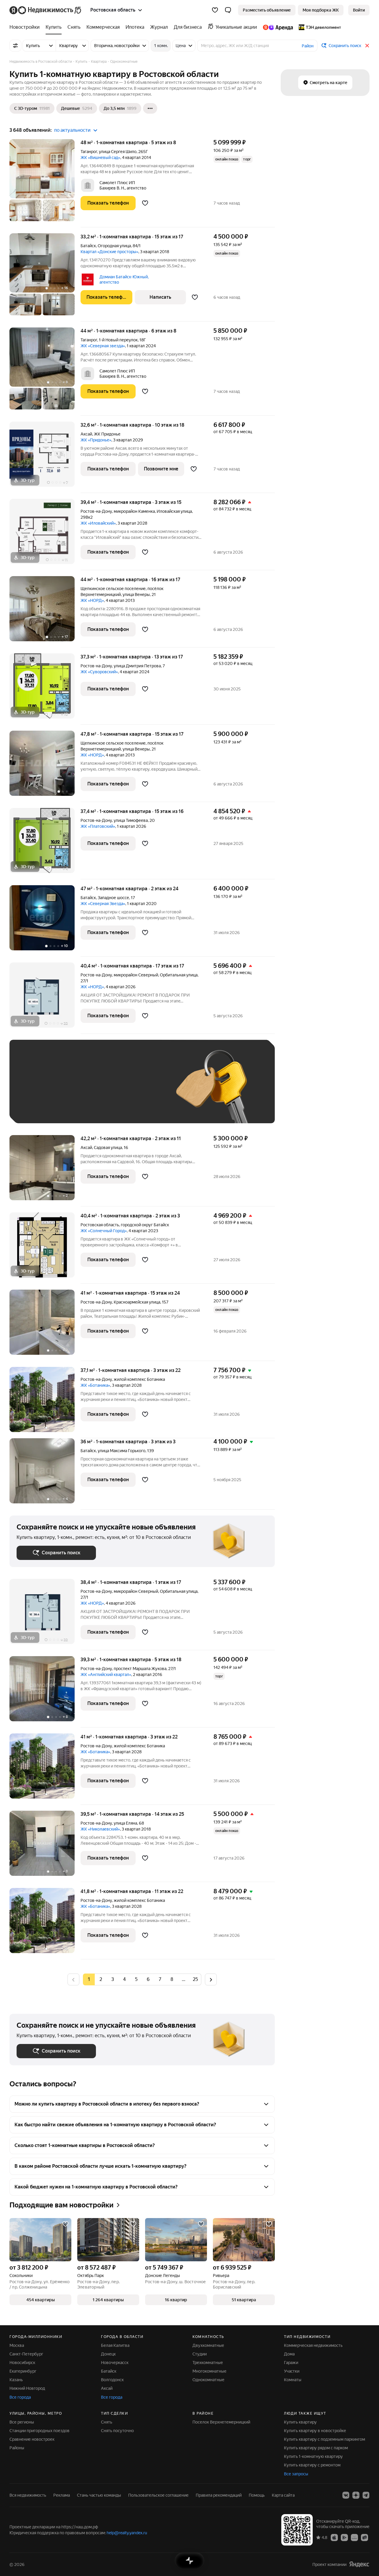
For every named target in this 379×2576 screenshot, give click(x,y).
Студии (200, 2354)
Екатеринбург (23, 2371)
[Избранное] (215, 10)
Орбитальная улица (179, 975)
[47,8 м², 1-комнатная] (45, 766)
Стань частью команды (99, 2495)
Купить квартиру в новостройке (315, 2431)
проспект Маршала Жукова (140, 1669)
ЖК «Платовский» (98, 826)
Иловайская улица (174, 511)
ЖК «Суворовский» (99, 672)
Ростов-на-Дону (96, 511)
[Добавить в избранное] (145, 203)
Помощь (257, 2495)
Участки (292, 2371)
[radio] (101, 1979)
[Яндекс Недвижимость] (46, 10)
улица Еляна (125, 1823)
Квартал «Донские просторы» (109, 252)
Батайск (88, 246)
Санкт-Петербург (26, 2354)
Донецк (108, 2354)
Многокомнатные (209, 2371)
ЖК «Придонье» (96, 440)
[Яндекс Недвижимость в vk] (346, 2495)
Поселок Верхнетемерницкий (221, 2422)
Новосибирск (22, 2363)
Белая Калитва (115, 2345)
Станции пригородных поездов (40, 2431)
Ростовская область (100, 1225)
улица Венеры (136, 594)
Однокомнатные (208, 2380)
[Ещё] (150, 108)
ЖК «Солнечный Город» (104, 1231)
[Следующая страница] (211, 1979)
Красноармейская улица (137, 1302)
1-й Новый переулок (118, 340)
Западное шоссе (113, 898)
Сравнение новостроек (32, 2439)
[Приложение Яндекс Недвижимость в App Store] (334, 2537)
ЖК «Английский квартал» (106, 1675)
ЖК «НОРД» (92, 600)
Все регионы (22, 2422)
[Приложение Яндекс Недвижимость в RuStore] (364, 2537)
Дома (289, 2354)
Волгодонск (112, 2380)
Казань (16, 2380)
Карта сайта (283, 2495)
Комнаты (293, 2380)
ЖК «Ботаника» (95, 1385)
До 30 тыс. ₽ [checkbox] (36, 1090)
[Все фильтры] (15, 46)
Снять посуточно (117, 2431)
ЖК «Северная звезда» (103, 346)
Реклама (62, 2495)
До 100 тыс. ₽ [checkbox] (37, 1107)
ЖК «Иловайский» (98, 523)
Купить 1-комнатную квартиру (313, 2456)
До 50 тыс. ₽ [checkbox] (75, 1090)
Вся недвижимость (28, 2495)
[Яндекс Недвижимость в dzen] (356, 2495)
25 (195, 1979)
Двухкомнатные (208, 2345)
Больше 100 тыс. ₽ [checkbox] (84, 1107)
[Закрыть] (367, 46)
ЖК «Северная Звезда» (103, 904)
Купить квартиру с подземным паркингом (325, 2439)
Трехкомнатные (208, 2363)
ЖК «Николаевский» (100, 1829)
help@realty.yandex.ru (127, 2533)
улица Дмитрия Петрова (137, 666)
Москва (17, 2345)
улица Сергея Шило (118, 152)
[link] (359, 10)
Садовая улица (108, 1148)
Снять (107, 2422)
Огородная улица (114, 246)
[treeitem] (26, 27)
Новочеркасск (115, 2363)
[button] (228, 10)
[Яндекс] (359, 2564)
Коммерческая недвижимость (313, 2345)
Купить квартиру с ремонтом (312, 2465)
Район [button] (308, 46)
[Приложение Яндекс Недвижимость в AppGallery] (354, 2537)
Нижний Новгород (27, 2388)
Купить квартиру (300, 2422)
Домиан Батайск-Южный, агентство (124, 279)
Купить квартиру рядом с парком (316, 2448)
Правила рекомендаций (219, 2495)
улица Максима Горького (122, 1451)
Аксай (86, 434)
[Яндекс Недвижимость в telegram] (366, 2495)
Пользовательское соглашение (158, 2495)
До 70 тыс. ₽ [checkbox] (114, 1090)
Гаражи (291, 2363)
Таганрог (89, 152)
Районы (17, 2448)
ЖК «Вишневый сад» (100, 158)
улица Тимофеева (131, 820)
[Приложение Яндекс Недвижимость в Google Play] (344, 2537)
